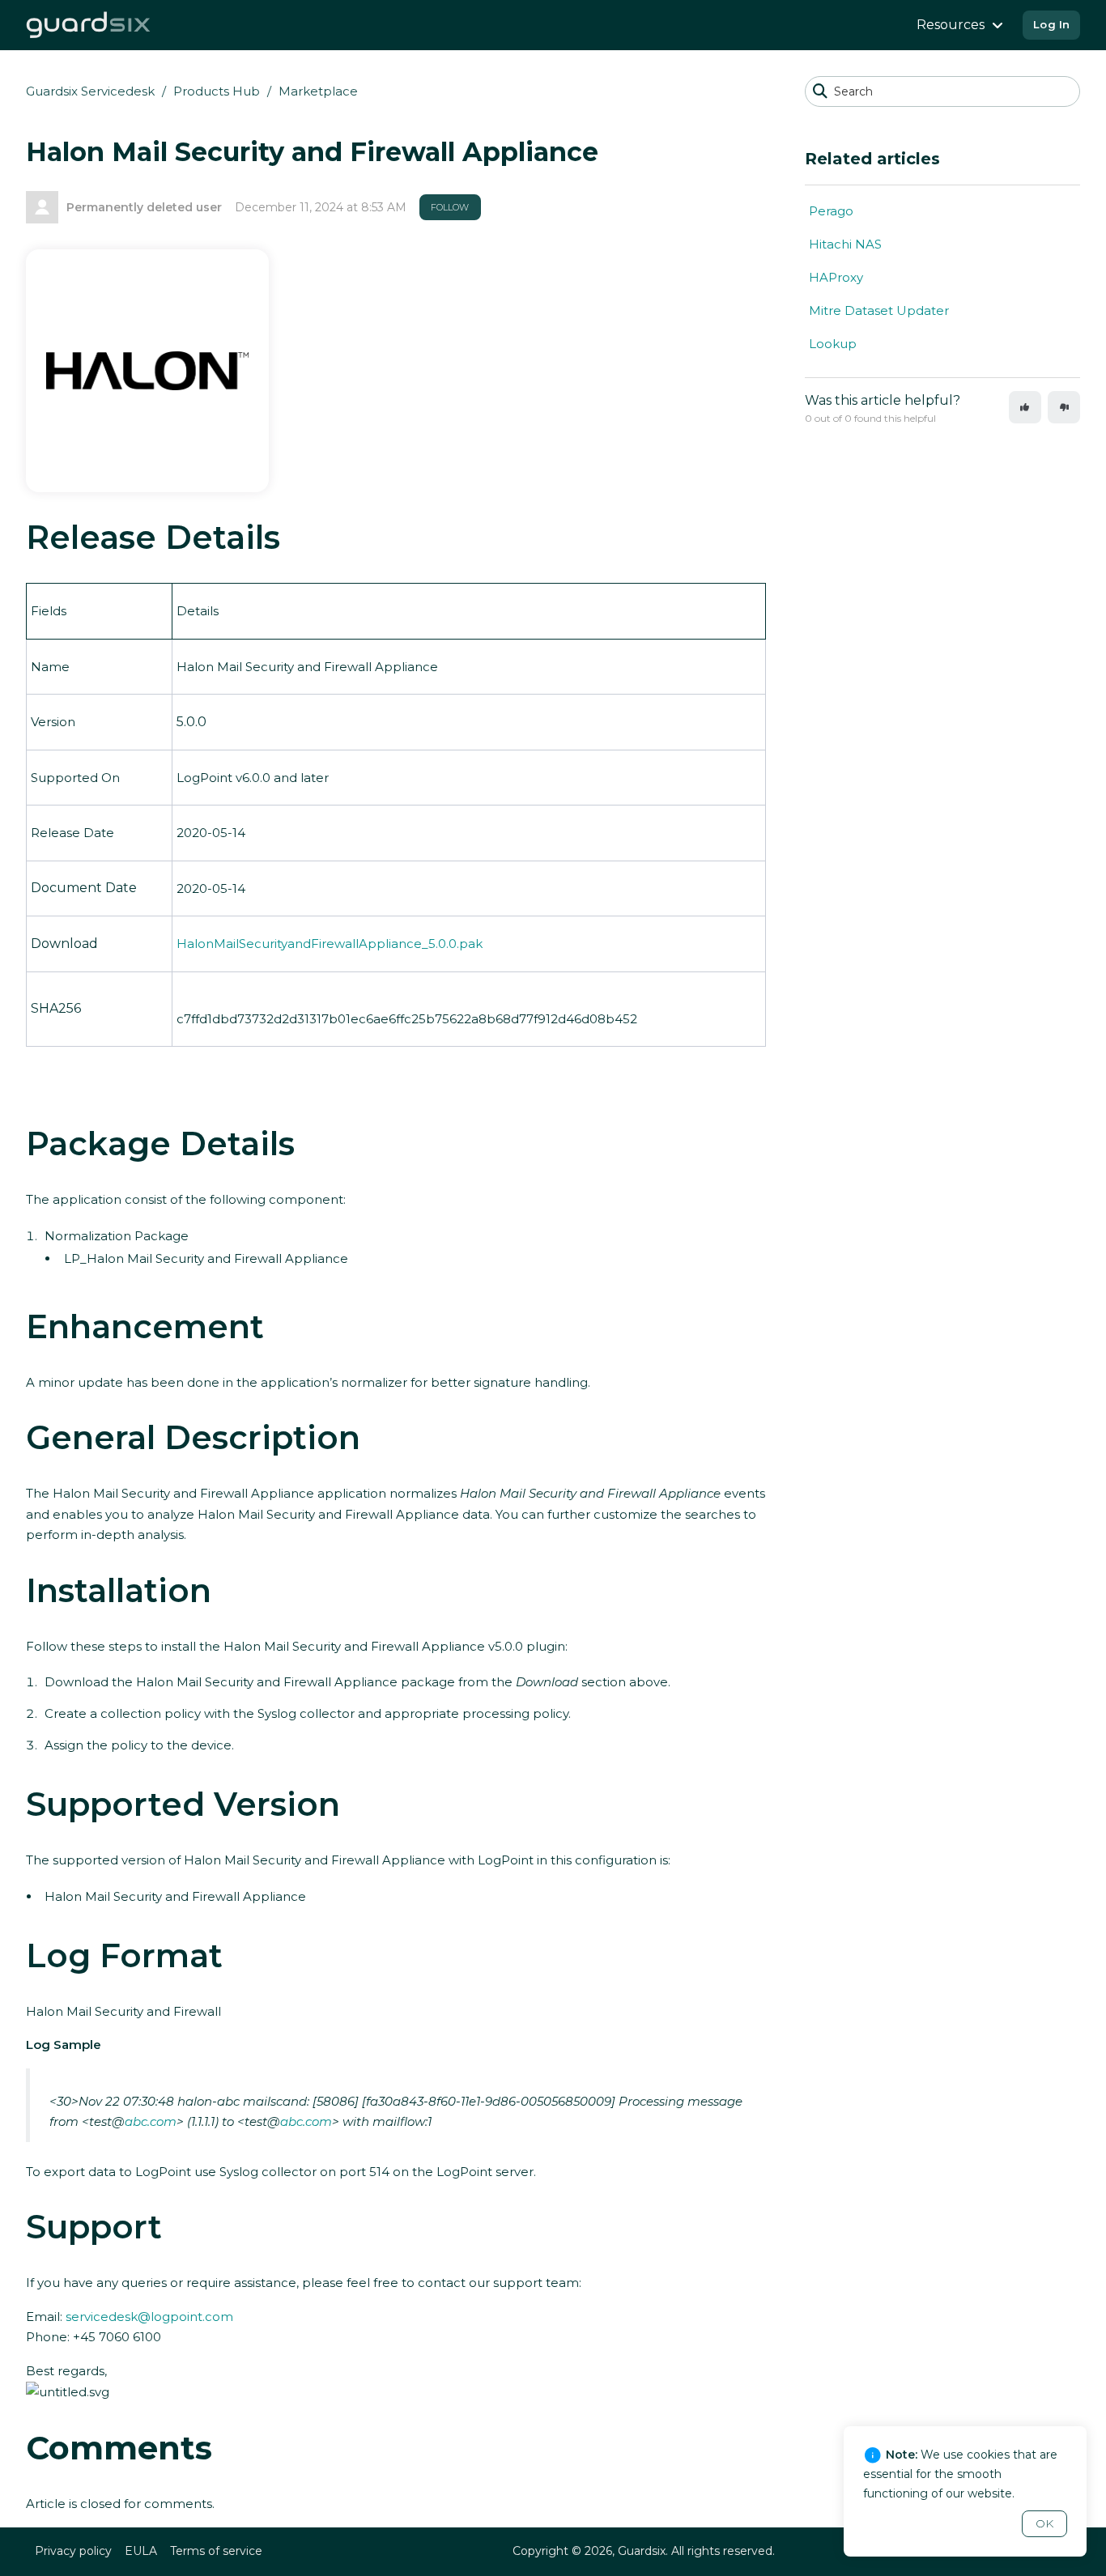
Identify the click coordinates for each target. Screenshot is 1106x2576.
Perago (831, 211)
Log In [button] (1051, 24)
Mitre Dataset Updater (879, 310)
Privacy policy (73, 2551)
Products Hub (217, 91)
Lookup (833, 344)
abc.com (151, 2121)
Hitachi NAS (845, 244)
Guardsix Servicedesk (90, 91)
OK (1044, 2523)
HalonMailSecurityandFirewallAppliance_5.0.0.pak (330, 944)
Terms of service (216, 2551)
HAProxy (836, 277)
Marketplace (318, 91)
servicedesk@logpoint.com (149, 2317)
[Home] (89, 25)
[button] (1025, 407)
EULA (141, 2551)
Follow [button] (450, 207)
